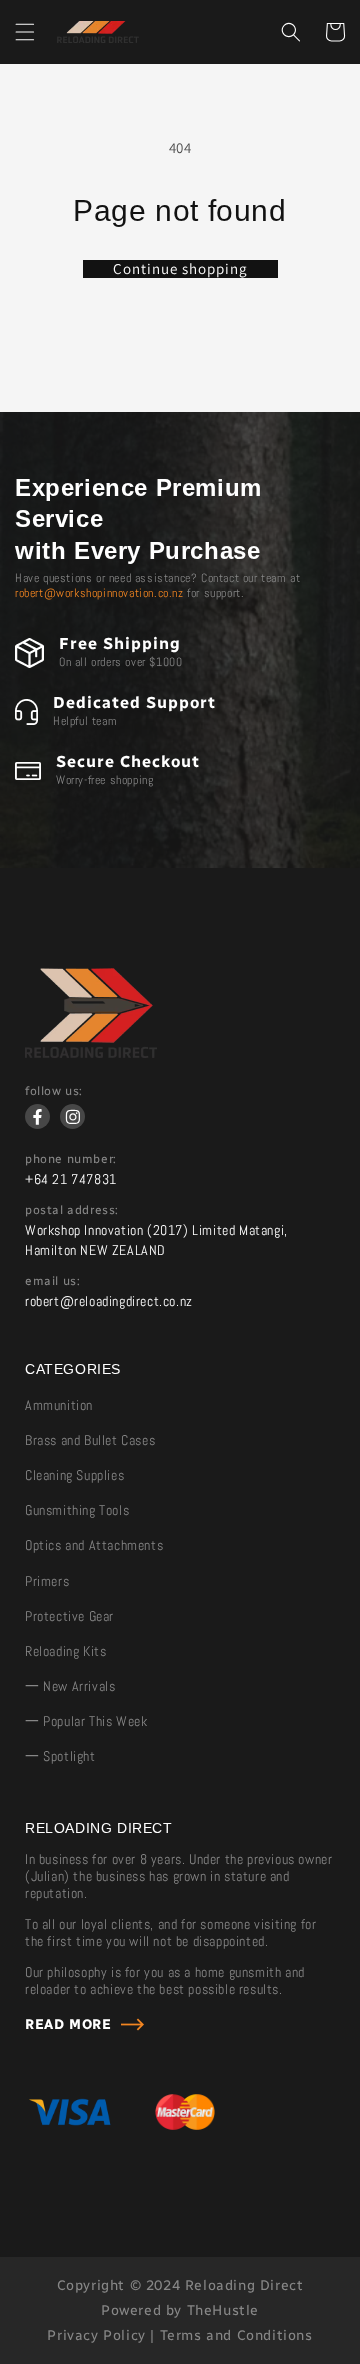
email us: (52, 1281)
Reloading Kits (65, 1651)
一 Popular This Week (86, 1721)
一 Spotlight (60, 1756)
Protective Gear (69, 1616)
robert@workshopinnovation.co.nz (99, 593)
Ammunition (59, 1405)
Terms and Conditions (236, 2335)
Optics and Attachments (94, 1545)
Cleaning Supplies (74, 1475)
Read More (68, 2024)
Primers (47, 1581)
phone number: (71, 1159)
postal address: (72, 1210)
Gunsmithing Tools (77, 1510)
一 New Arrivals (70, 1686)
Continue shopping (180, 269)
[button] (25, 32)
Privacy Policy (96, 2335)
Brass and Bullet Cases (90, 1440)
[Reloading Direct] (91, 1053)
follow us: (54, 1091)
